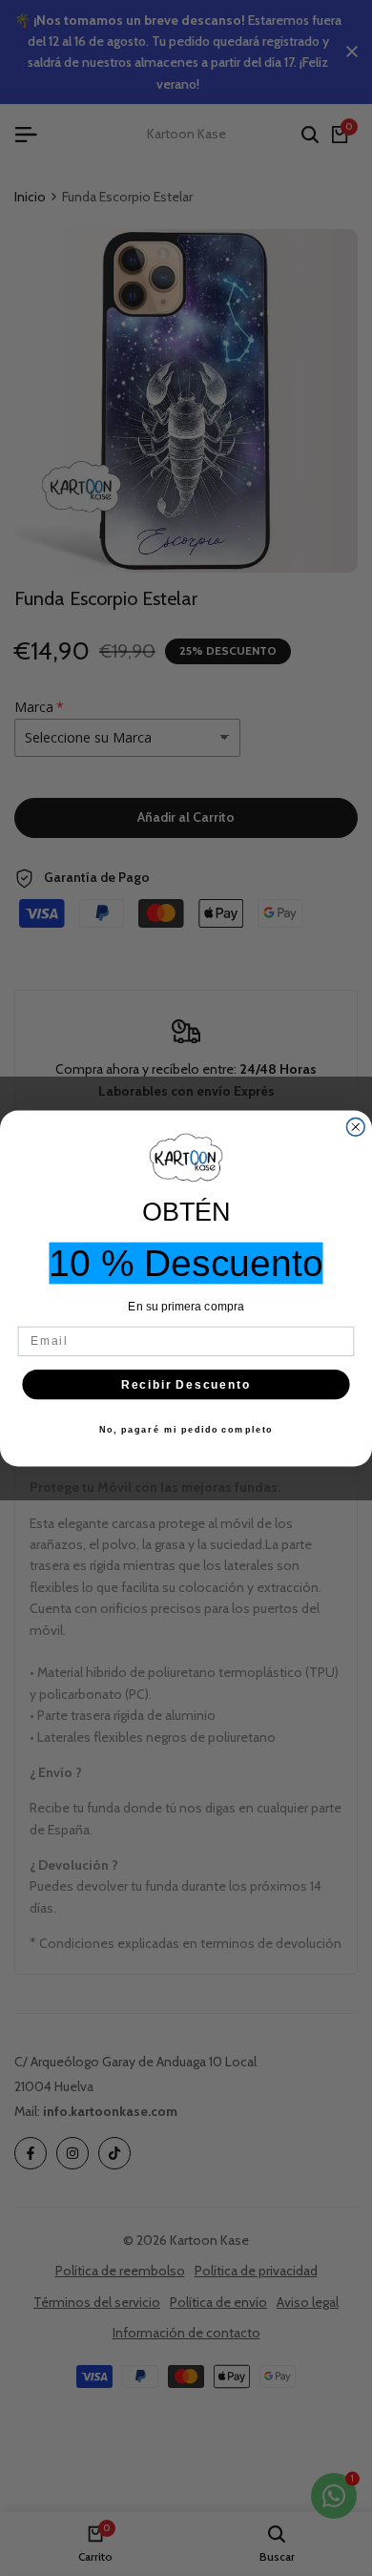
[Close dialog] (355, 1127)
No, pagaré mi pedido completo (186, 1428)
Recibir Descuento (186, 1383)
